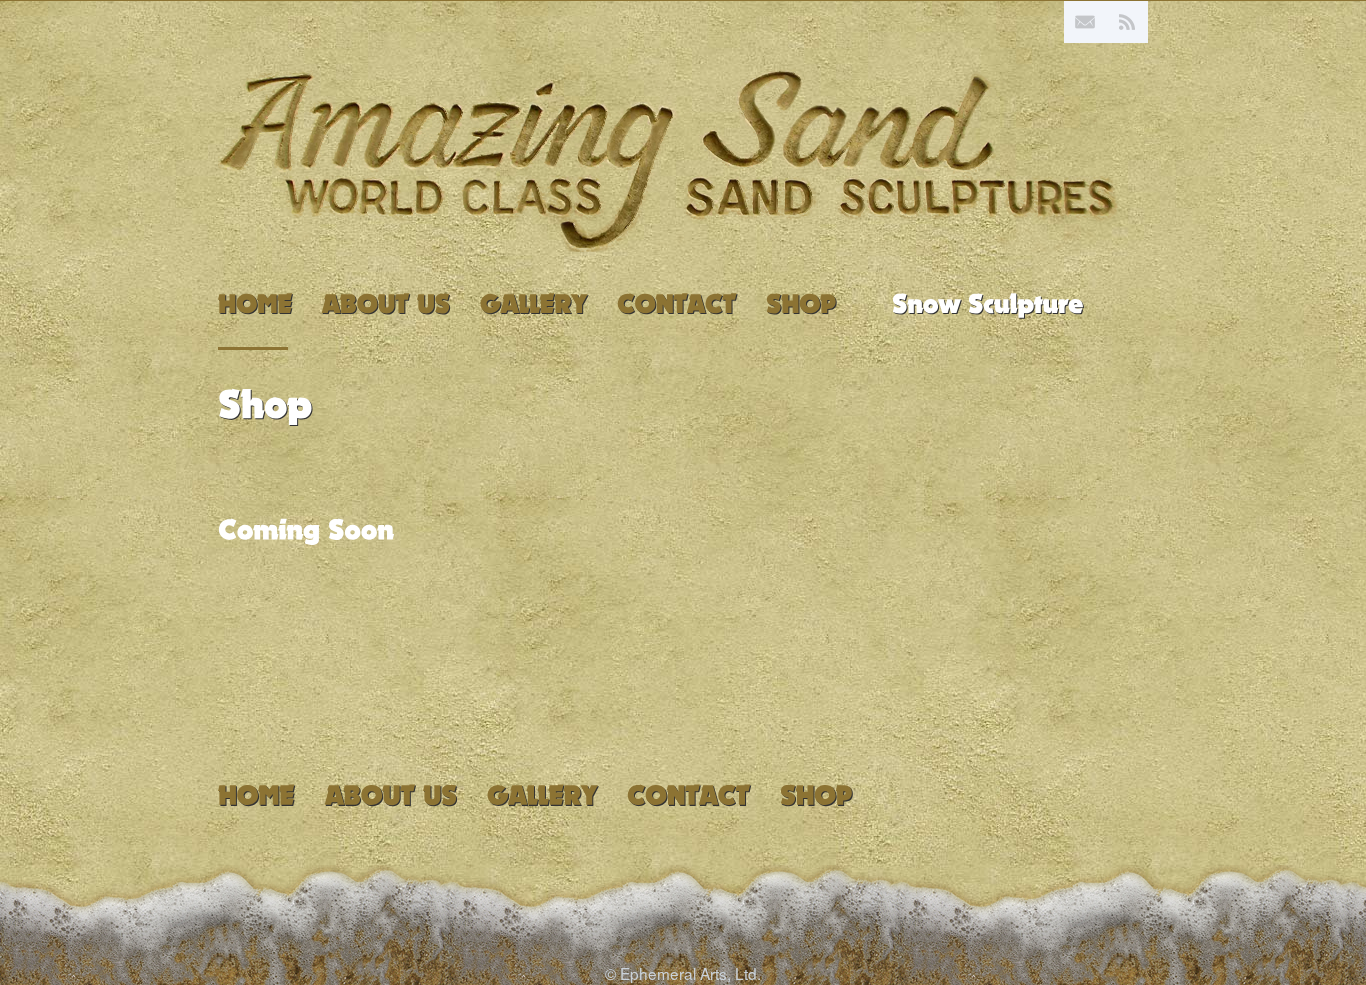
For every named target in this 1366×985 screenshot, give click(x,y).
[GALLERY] (533, 306)
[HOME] (255, 306)
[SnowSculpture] (988, 301)
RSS (1127, 22)
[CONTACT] (676, 306)
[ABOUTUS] (386, 306)
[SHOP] (801, 306)
